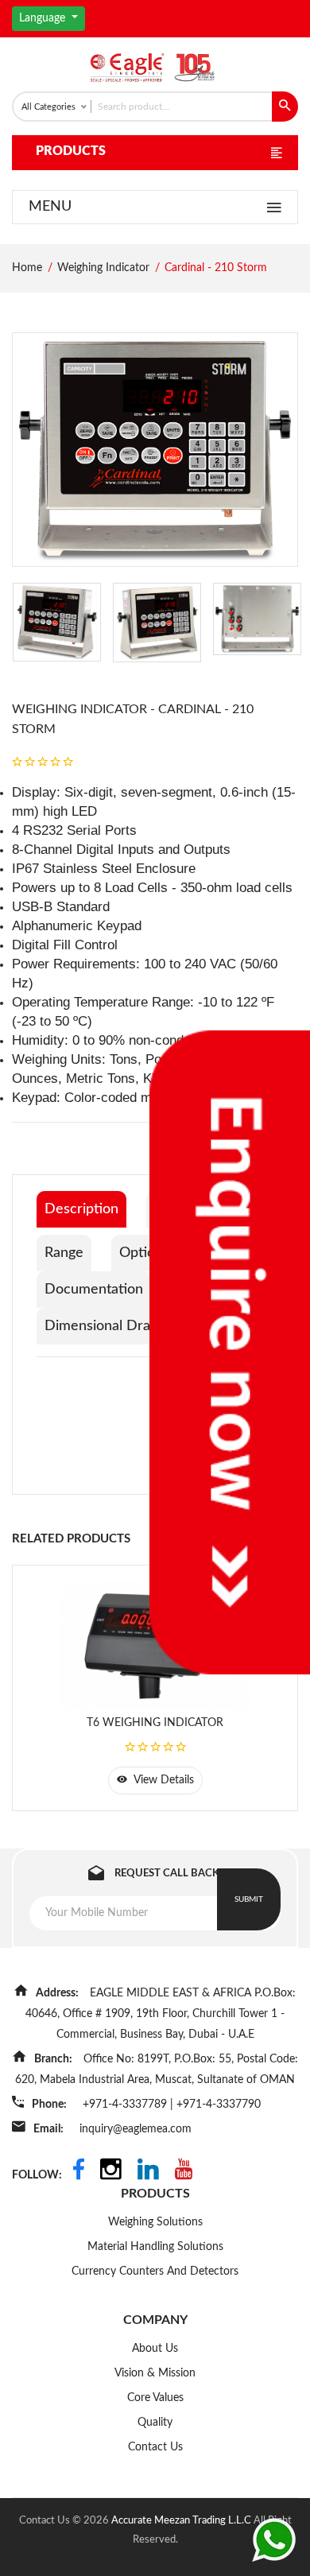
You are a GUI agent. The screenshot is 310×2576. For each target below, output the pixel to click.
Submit (249, 1899)
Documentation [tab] (94, 1290)
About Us (155, 2349)
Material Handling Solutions (155, 2247)
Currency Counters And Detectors (155, 2271)
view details (163, 1780)
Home (27, 268)
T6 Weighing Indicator (155, 1723)
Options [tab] (144, 1253)
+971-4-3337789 (126, 2105)
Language (44, 18)
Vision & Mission (155, 2373)
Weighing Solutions (155, 2222)
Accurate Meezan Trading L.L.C (182, 2521)
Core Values (155, 2398)
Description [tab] (81, 1209)
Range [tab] (64, 1253)
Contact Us (155, 2447)
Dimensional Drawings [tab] (115, 1326)
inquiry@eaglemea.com (136, 2129)
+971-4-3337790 (219, 2105)
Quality (155, 2423)
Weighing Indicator (103, 268)
